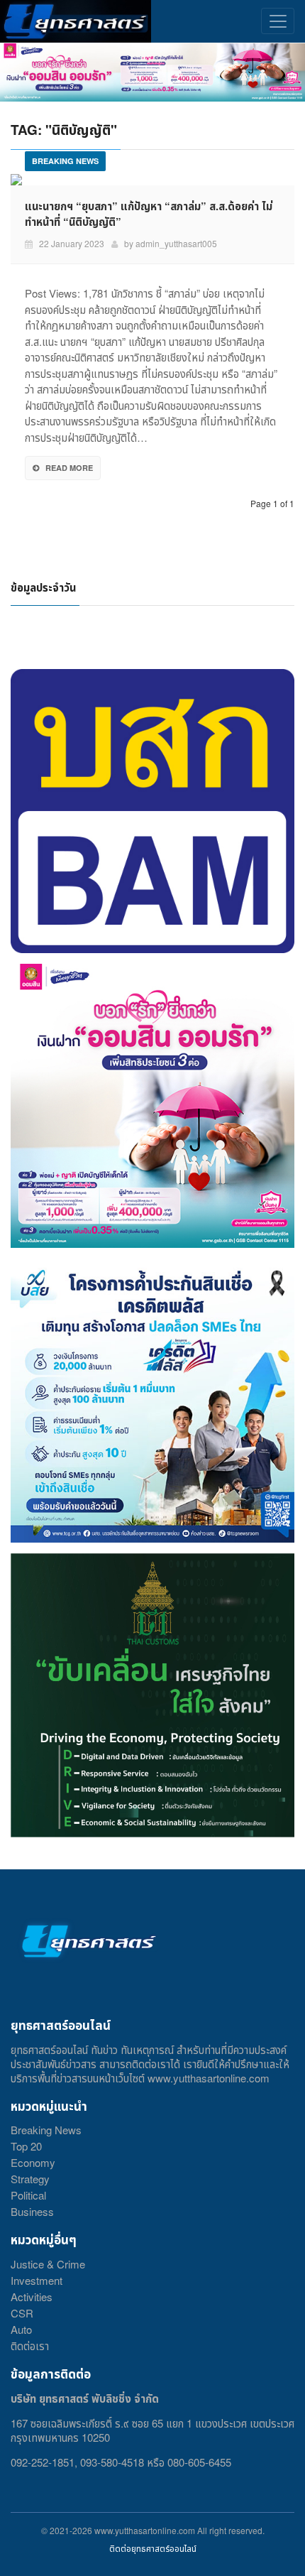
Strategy (30, 2179)
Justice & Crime (48, 2264)
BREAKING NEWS (65, 161)
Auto (21, 2329)
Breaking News (46, 2130)
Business (32, 2211)
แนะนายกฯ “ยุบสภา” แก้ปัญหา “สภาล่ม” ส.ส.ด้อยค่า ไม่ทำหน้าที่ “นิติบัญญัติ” (149, 214)
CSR (22, 2313)
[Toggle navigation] (278, 21)
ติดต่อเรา (30, 2346)
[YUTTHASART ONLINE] (76, 21)
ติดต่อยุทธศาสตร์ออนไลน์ (153, 2548)
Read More (69, 468)
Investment (37, 2280)
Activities (32, 2297)
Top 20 (26, 2146)
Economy (33, 2162)
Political (28, 2195)
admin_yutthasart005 (176, 243)
